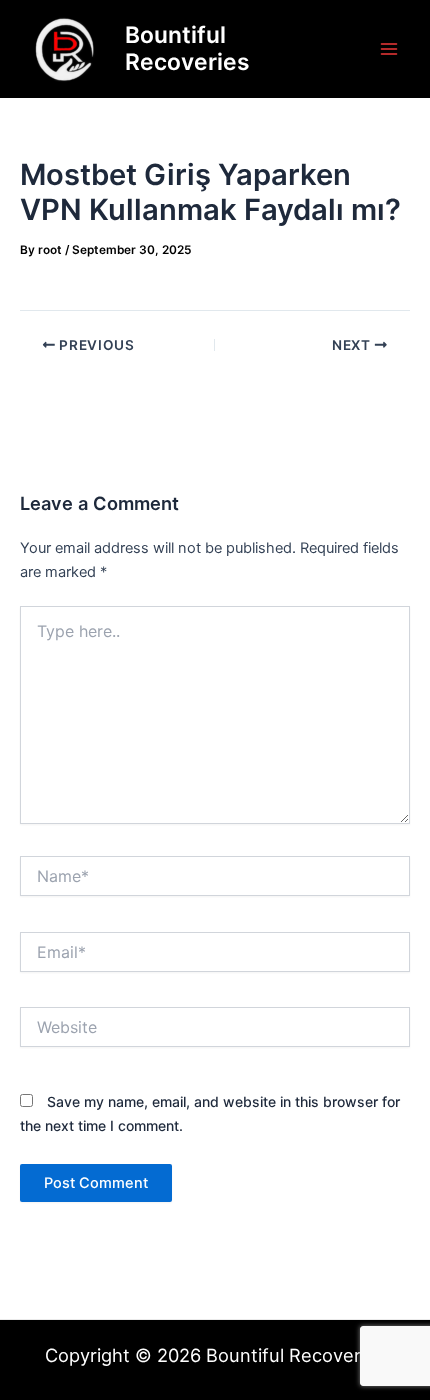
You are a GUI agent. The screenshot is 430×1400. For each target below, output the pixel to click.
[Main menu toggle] (389, 49)
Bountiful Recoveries (187, 48)
